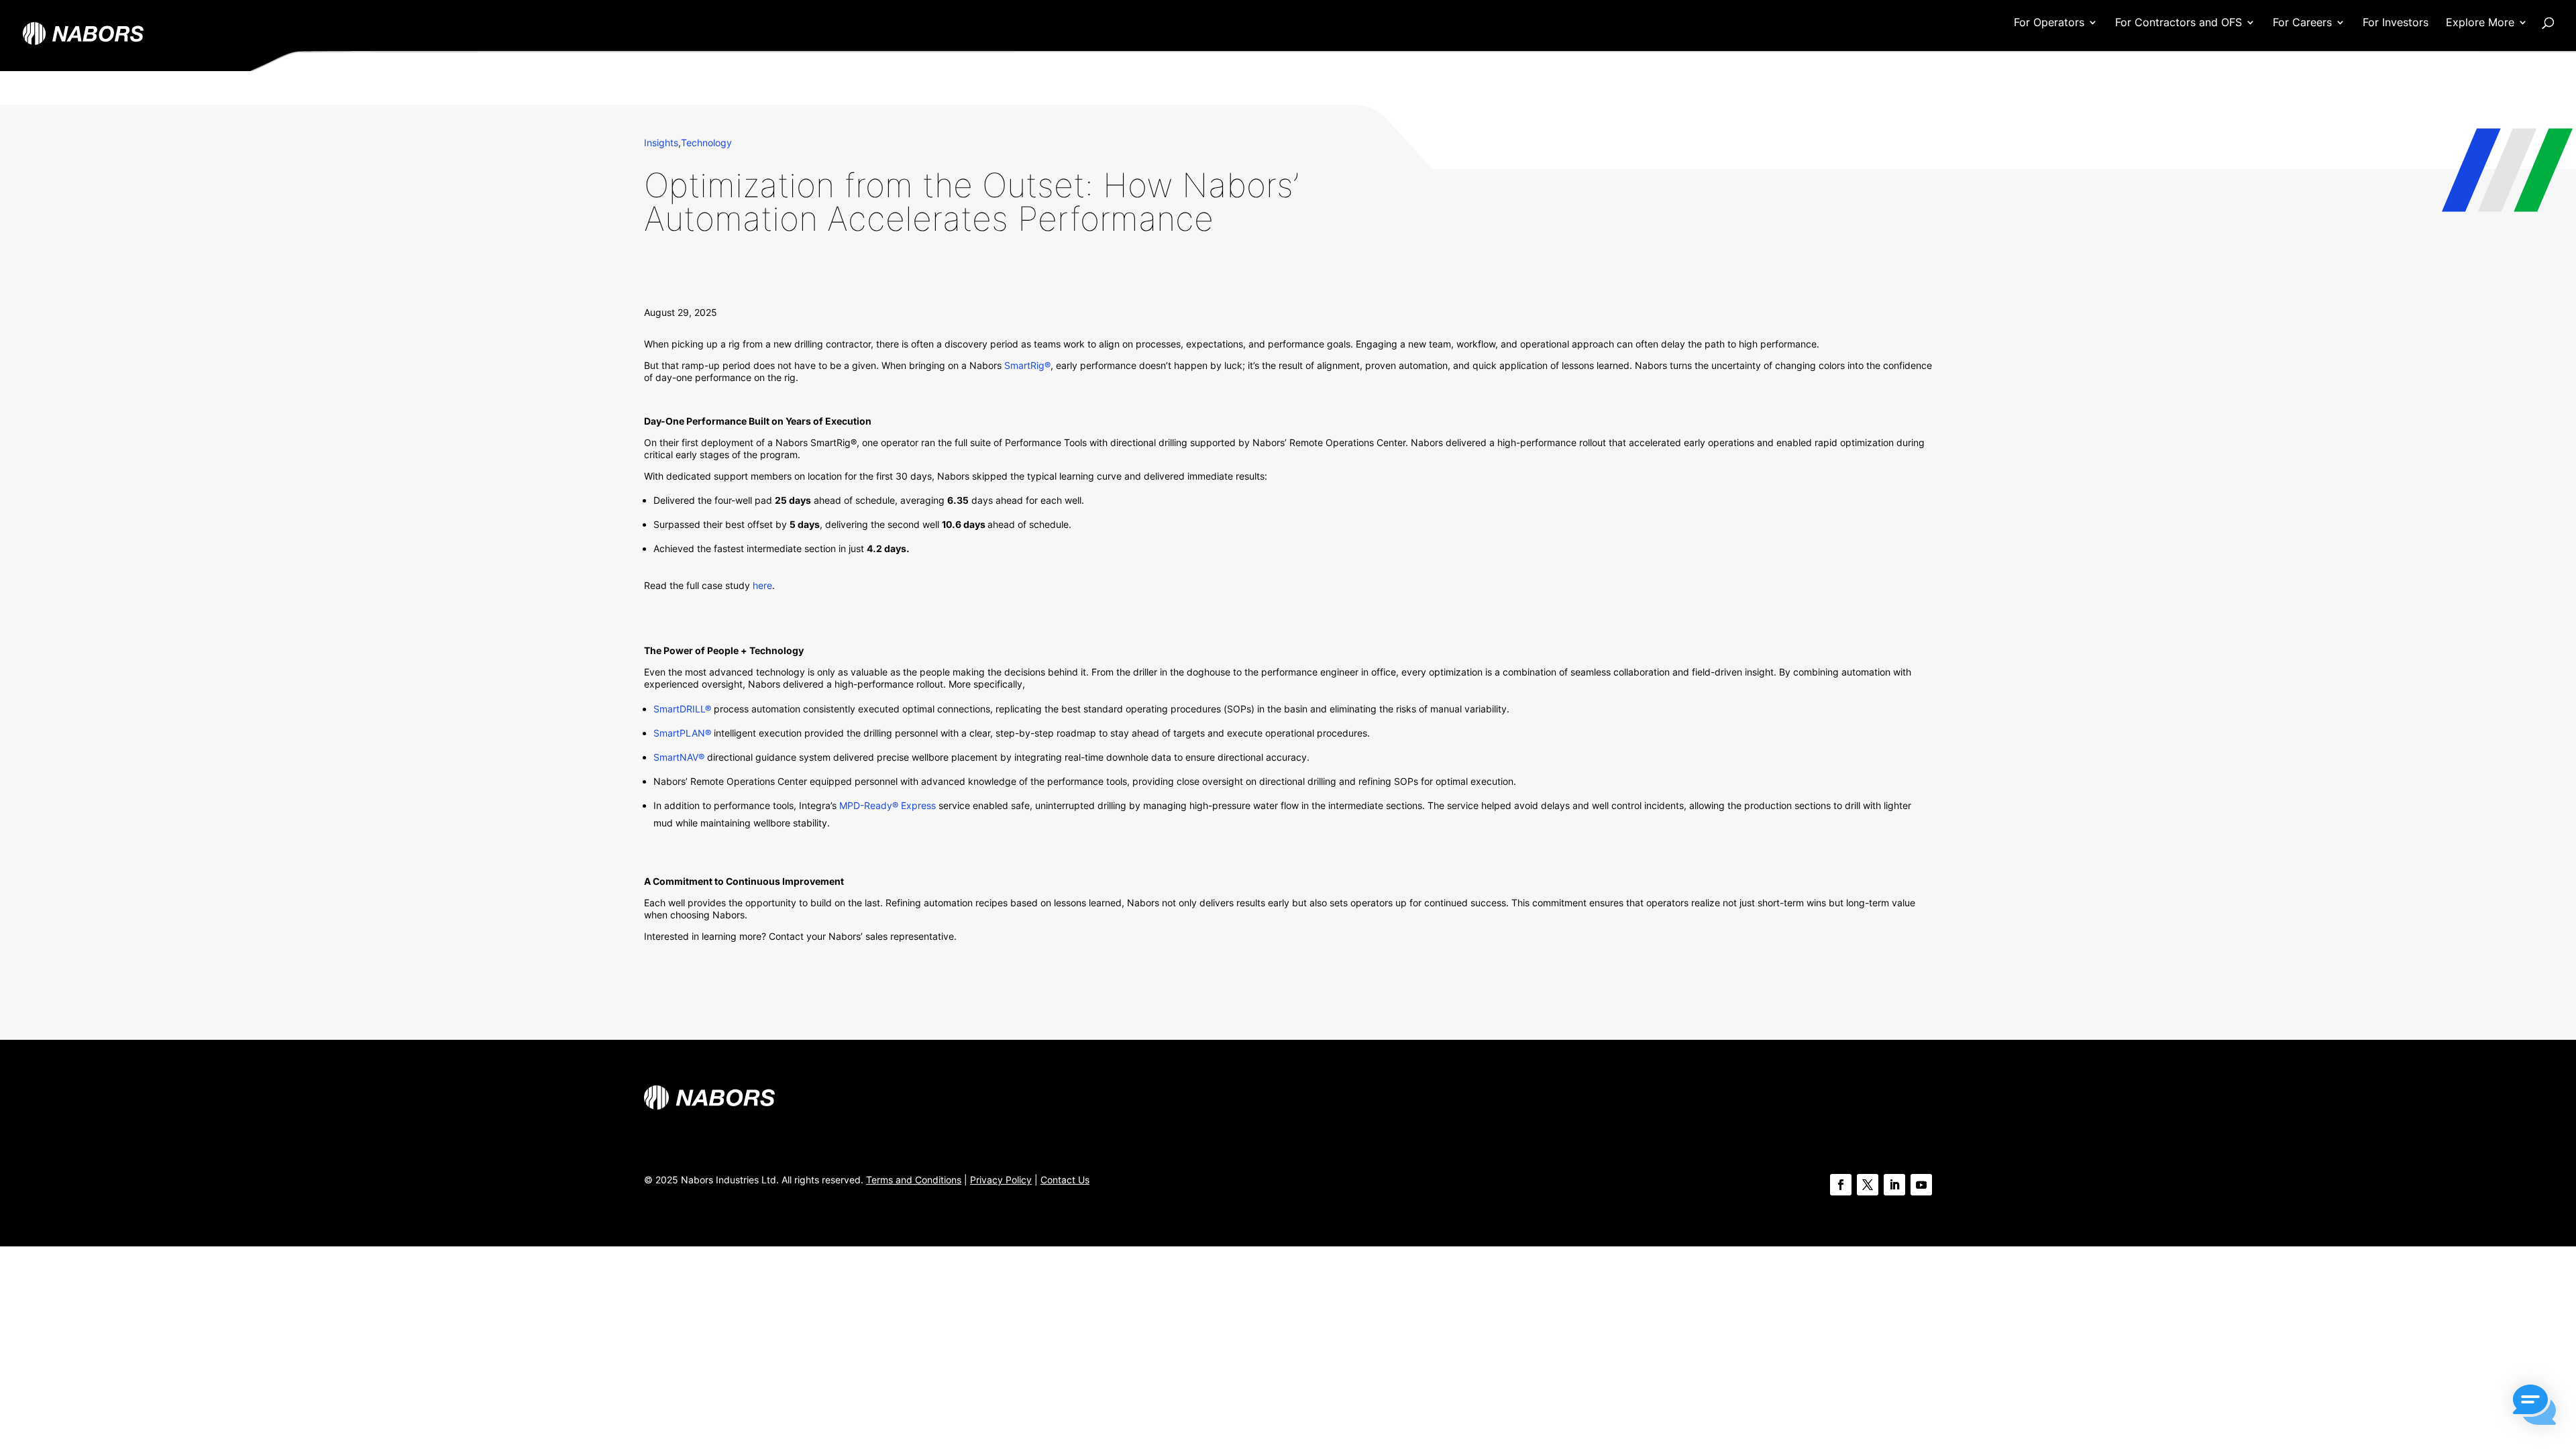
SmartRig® (1026, 365)
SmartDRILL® (682, 709)
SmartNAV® (679, 757)
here (762, 585)
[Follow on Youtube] (1921, 1185)
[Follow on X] (1868, 1185)
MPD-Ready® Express (888, 805)
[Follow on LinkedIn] (1894, 1185)
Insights (661, 143)
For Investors (2396, 23)
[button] (2534, 1406)
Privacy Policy (1001, 1180)
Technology (706, 143)
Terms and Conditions (914, 1180)
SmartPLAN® (682, 733)
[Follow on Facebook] (1841, 1185)
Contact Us (1065, 1180)
